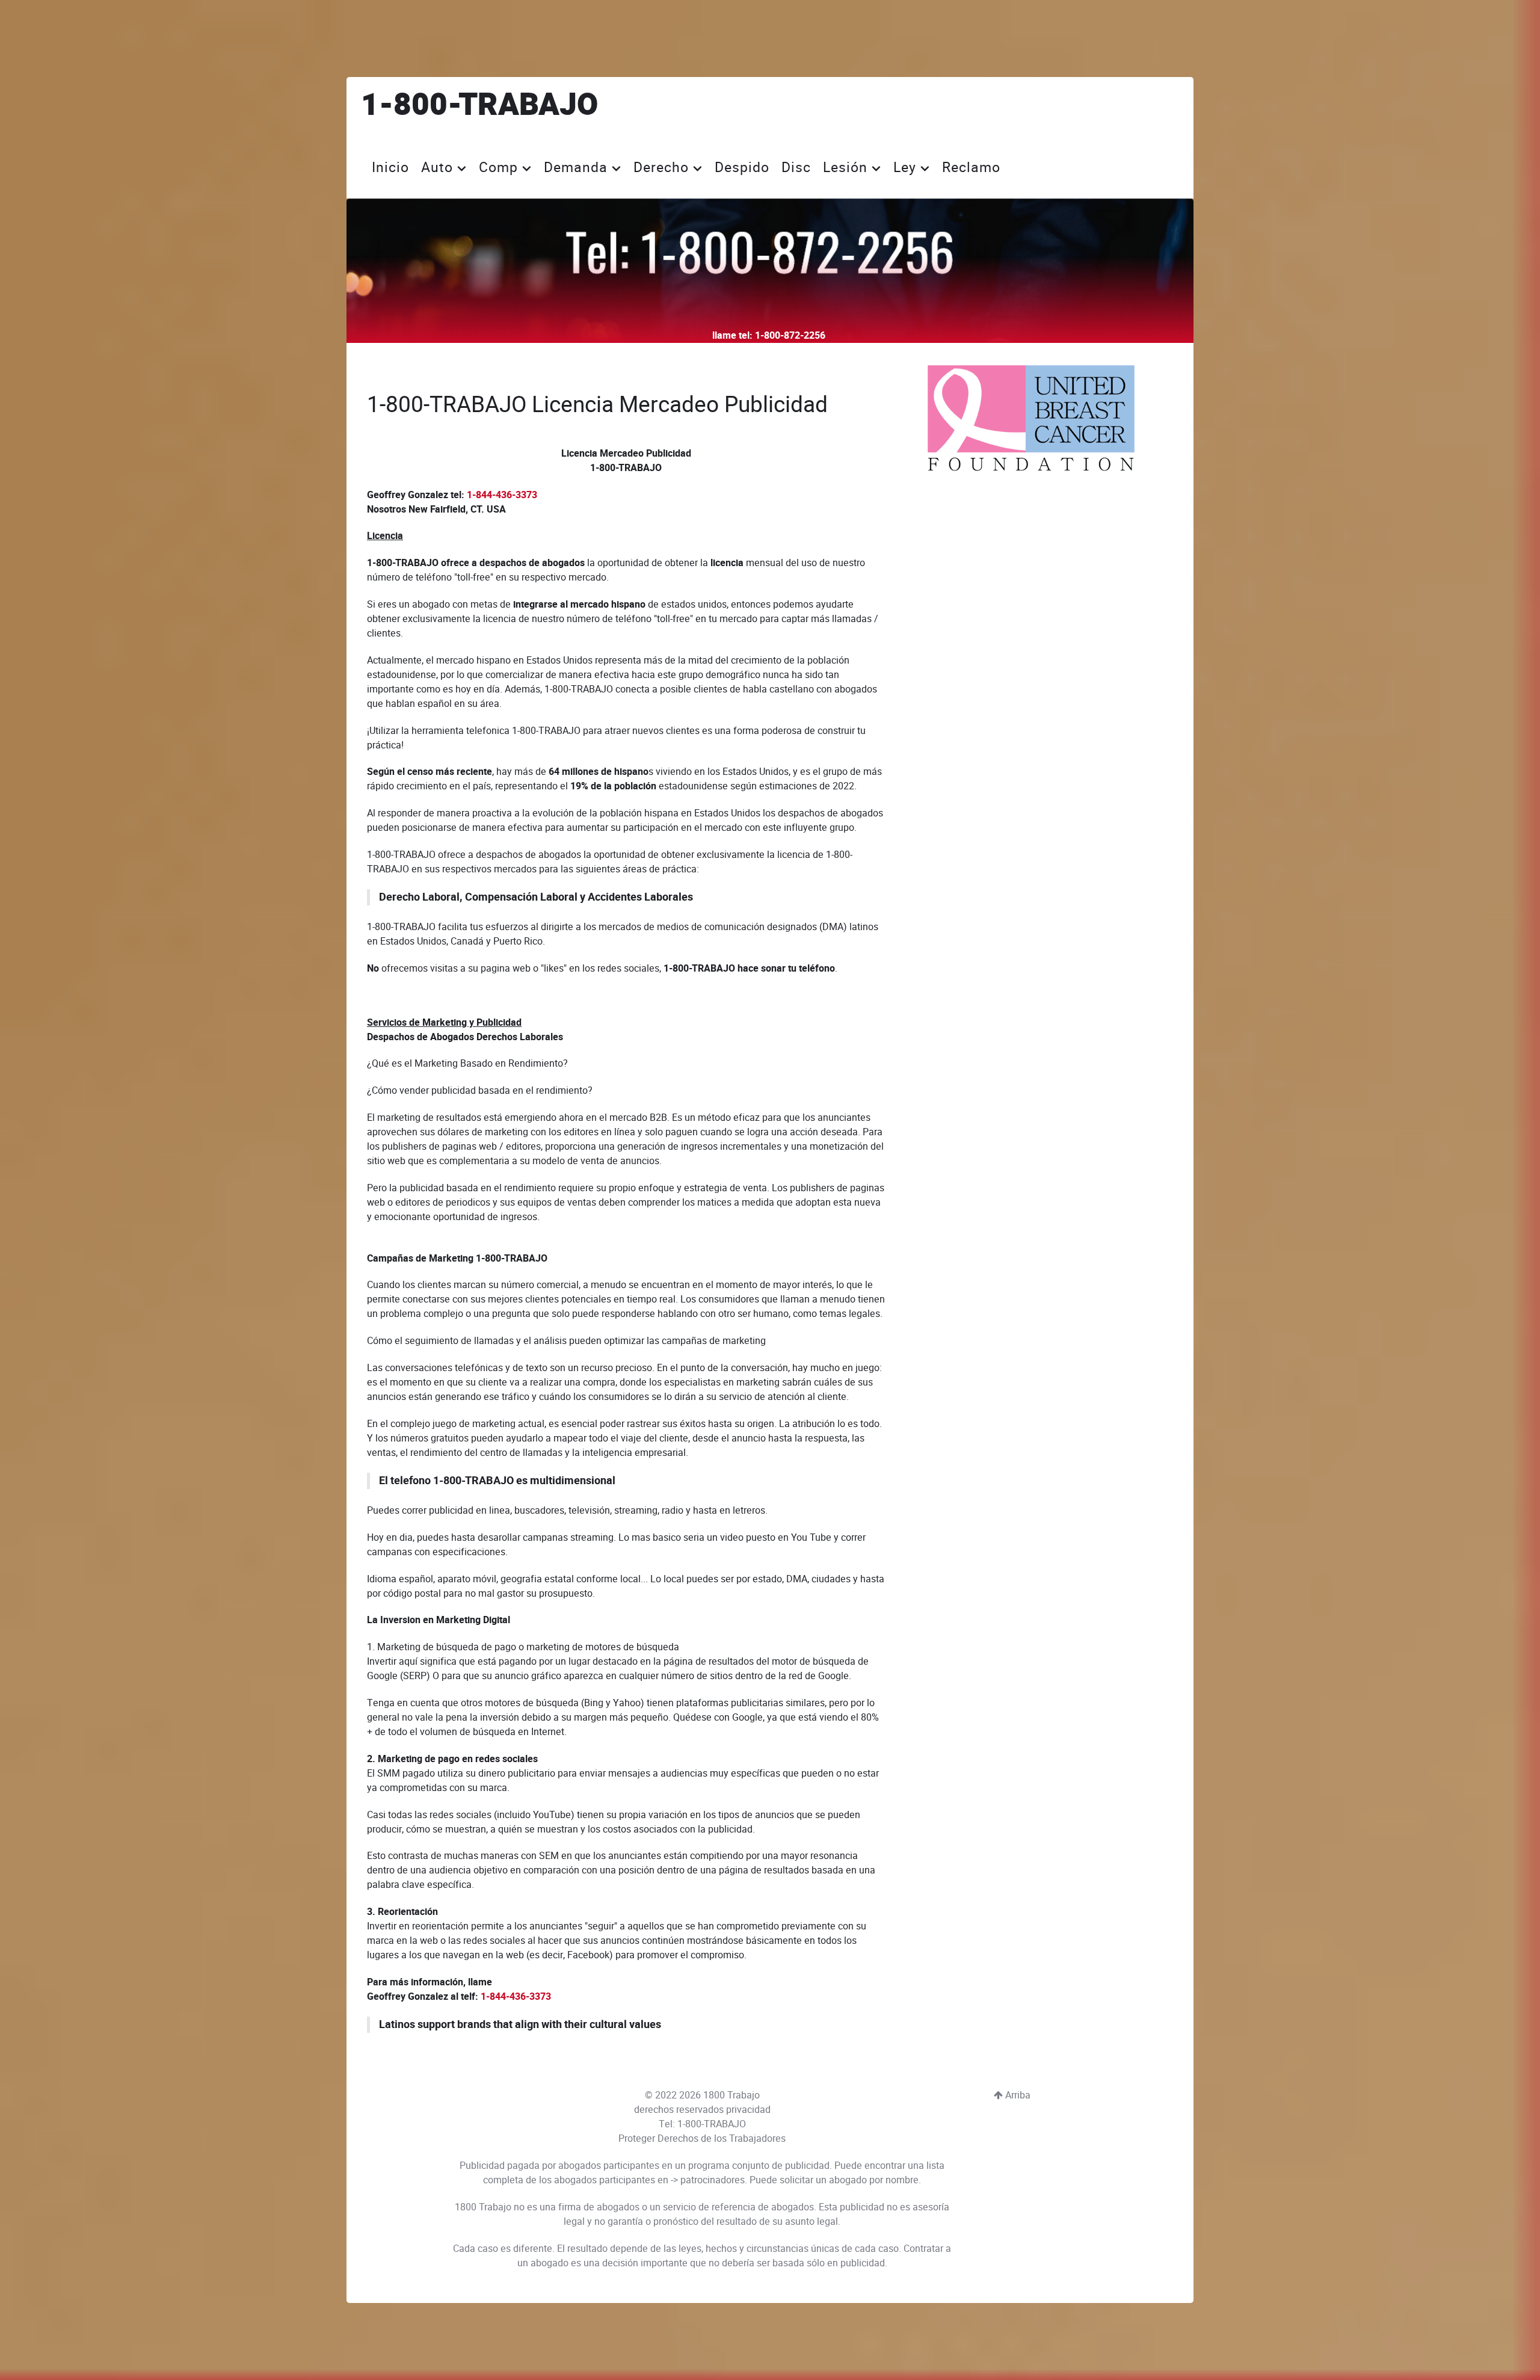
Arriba (1017, 2095)
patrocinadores (713, 2180)
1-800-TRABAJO (479, 106)
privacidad (748, 2110)
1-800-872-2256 (790, 336)
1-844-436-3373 (502, 495)
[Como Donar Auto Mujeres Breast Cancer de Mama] (1031, 418)
